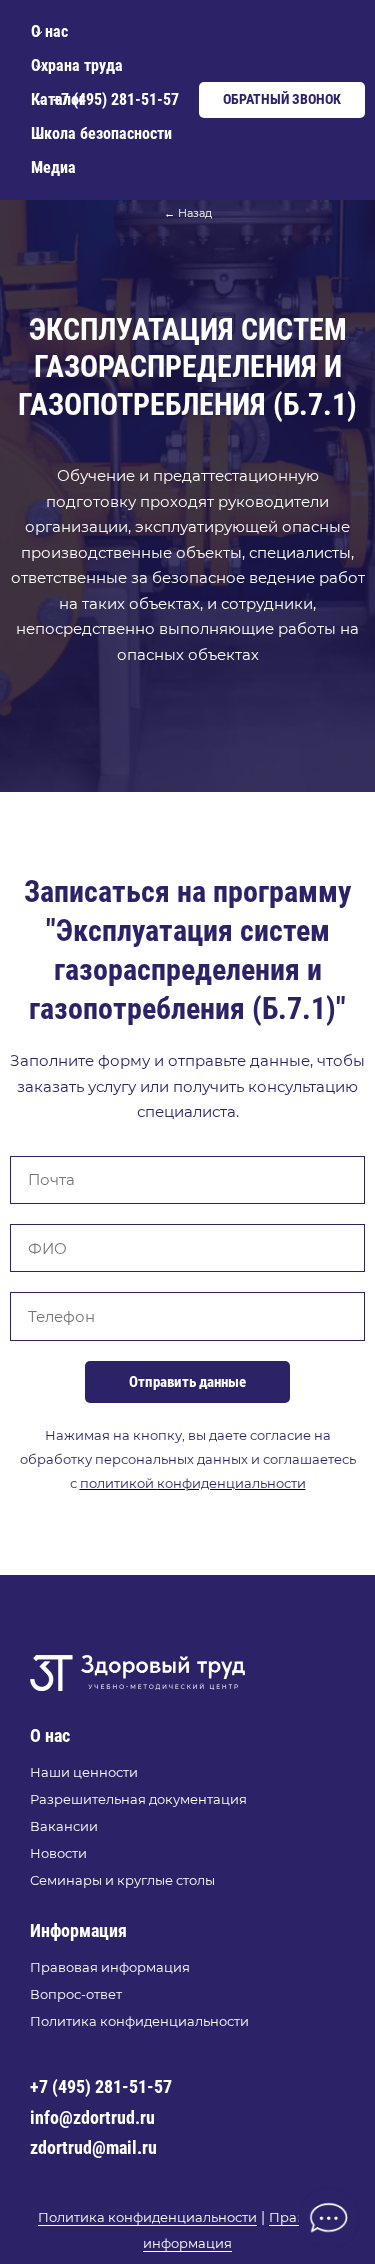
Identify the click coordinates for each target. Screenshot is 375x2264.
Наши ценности (84, 1772)
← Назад (188, 213)
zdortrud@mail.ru (93, 2147)
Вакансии (64, 1826)
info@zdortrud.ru (92, 2117)
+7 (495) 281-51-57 (101, 2086)
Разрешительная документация (138, 1799)
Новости (58, 1853)
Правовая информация (110, 1967)
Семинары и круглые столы (122, 1880)
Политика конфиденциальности (139, 2021)
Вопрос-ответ (76, 1994)
